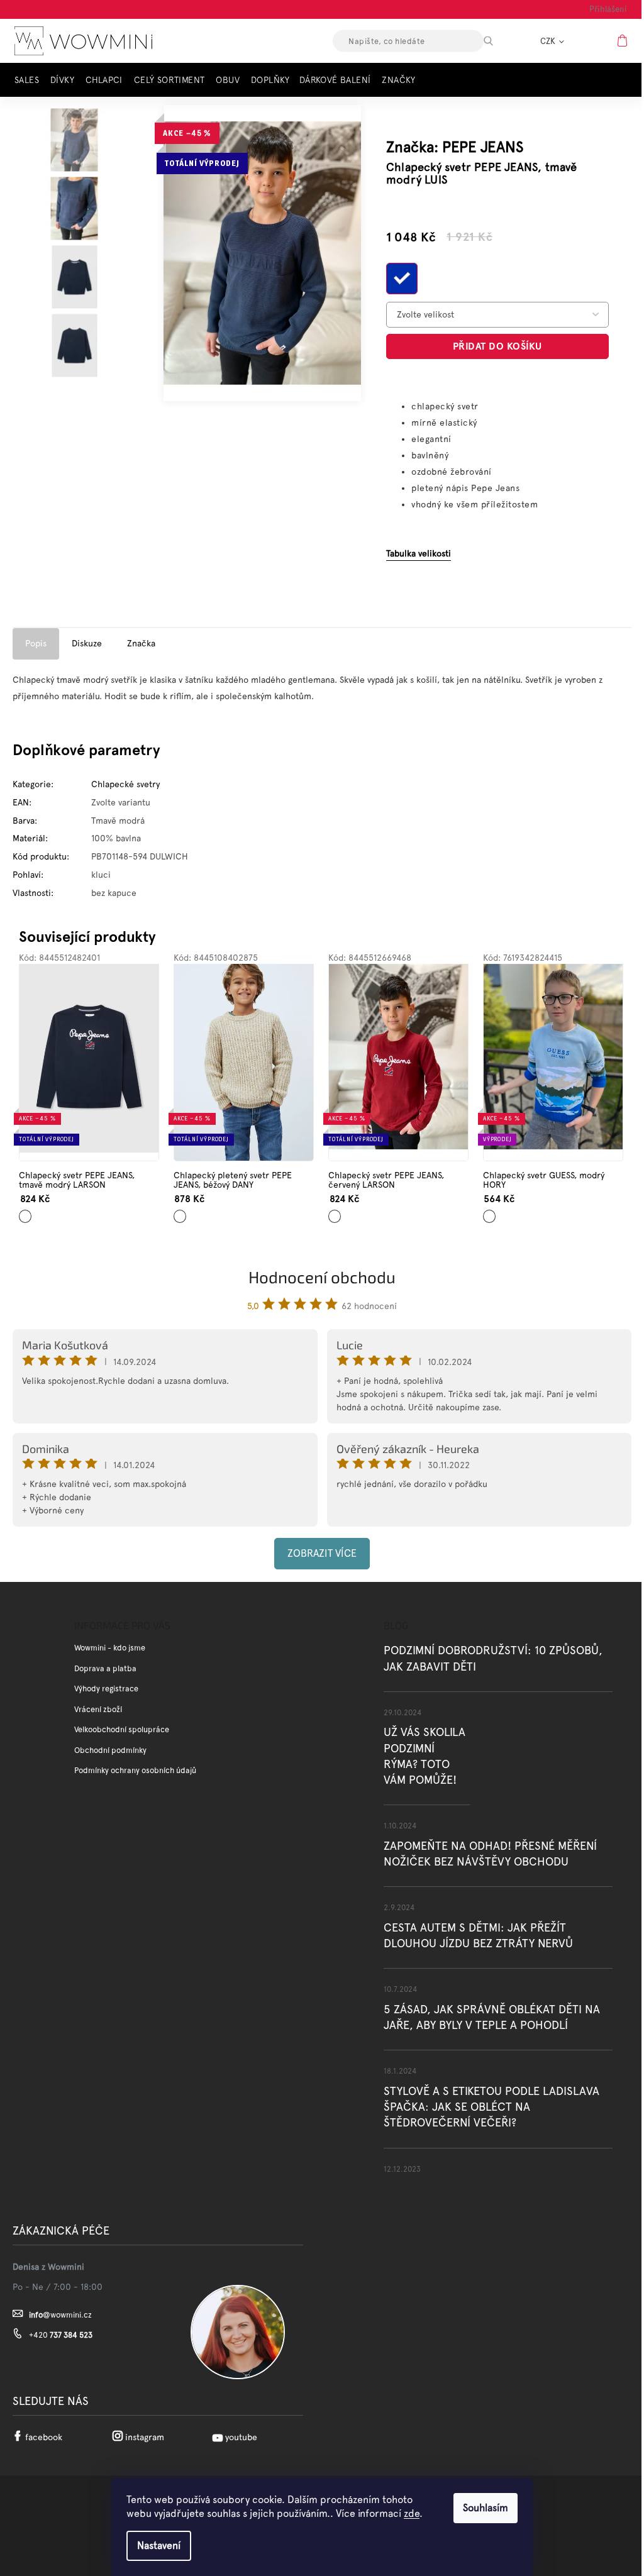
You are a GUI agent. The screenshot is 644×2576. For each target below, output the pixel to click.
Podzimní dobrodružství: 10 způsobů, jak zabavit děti (493, 1658)
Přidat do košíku (497, 346)
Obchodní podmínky (110, 1750)
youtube (241, 2437)
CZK (549, 41)
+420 (61, 2335)
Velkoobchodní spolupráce (122, 1729)
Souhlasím (486, 2508)
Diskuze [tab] (87, 643)
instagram (145, 2437)
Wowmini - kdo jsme (110, 1648)
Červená (337, 1212)
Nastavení (159, 2546)
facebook (44, 2437)
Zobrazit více (322, 1553)
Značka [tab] (141, 643)
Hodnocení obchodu (322, 1277)
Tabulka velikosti (419, 553)
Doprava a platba (105, 1668)
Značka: (455, 147)
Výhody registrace (106, 1689)
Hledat (499, 41)
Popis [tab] (36, 643)
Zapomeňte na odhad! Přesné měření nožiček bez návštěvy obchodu (490, 1854)
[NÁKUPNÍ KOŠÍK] (624, 40)
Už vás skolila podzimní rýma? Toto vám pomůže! (425, 1756)
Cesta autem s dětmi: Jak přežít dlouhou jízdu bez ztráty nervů (478, 1935)
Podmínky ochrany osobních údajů (135, 1770)
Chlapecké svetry (125, 784)
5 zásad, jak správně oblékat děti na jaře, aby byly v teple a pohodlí (492, 2017)
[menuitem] (30, 80)
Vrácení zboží (98, 1709)
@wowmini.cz (60, 2315)
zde (412, 2513)
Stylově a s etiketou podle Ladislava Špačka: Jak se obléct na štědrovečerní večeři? (491, 2107)
